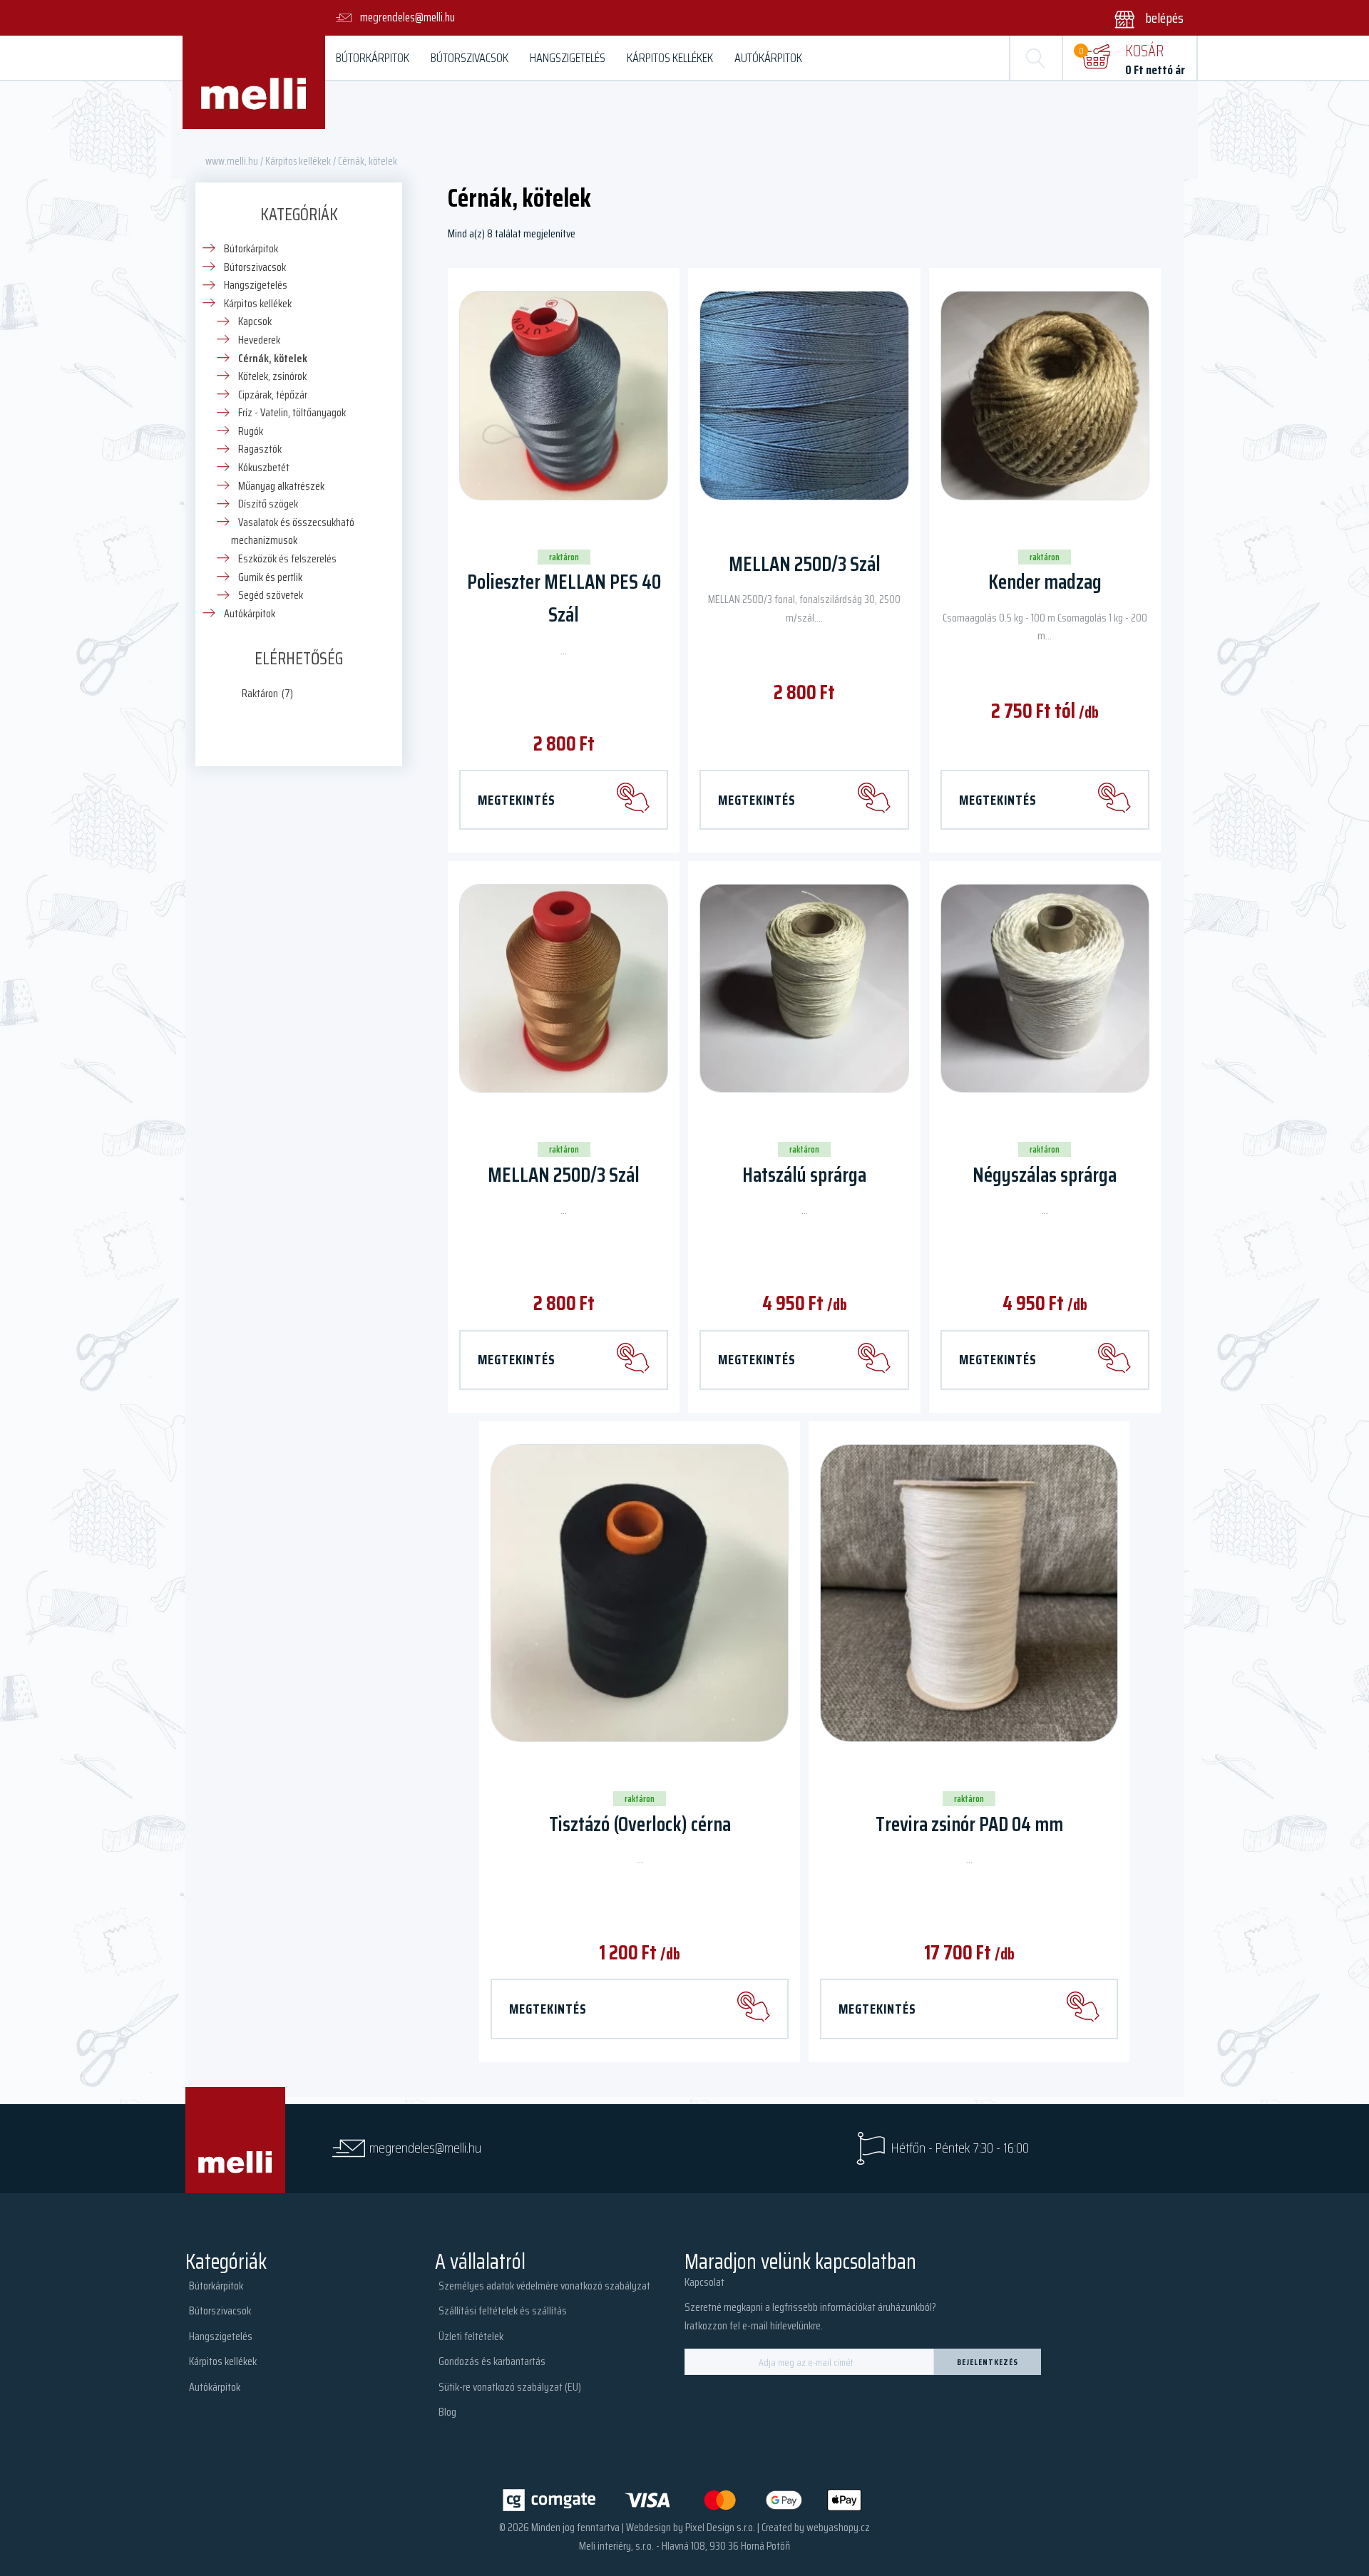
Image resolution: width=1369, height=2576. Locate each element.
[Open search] (1036, 58)
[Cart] (1096, 58)
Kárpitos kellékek (670, 58)
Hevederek (259, 340)
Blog (447, 2412)
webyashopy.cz (838, 2527)
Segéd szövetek (271, 595)
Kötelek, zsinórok (272, 376)
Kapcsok (255, 321)
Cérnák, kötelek (273, 358)
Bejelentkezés (988, 2362)
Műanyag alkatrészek (281, 486)
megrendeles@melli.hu (425, 2148)
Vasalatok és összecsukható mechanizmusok (293, 531)
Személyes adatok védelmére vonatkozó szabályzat (544, 2286)
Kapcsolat (704, 2282)
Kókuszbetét (264, 467)
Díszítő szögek (268, 504)
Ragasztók (260, 449)
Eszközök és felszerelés (287, 558)
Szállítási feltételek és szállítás (503, 2310)
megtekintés (517, 800)
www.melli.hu (232, 161)
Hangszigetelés (568, 58)
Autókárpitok (768, 58)
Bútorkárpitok (373, 58)
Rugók (251, 431)
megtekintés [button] (757, 1359)
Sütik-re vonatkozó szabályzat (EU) (510, 2387)
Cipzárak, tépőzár (273, 395)
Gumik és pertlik (270, 577)
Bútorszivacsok (470, 58)
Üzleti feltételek (471, 2336)
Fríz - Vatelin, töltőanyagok (292, 412)
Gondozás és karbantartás (492, 2361)
